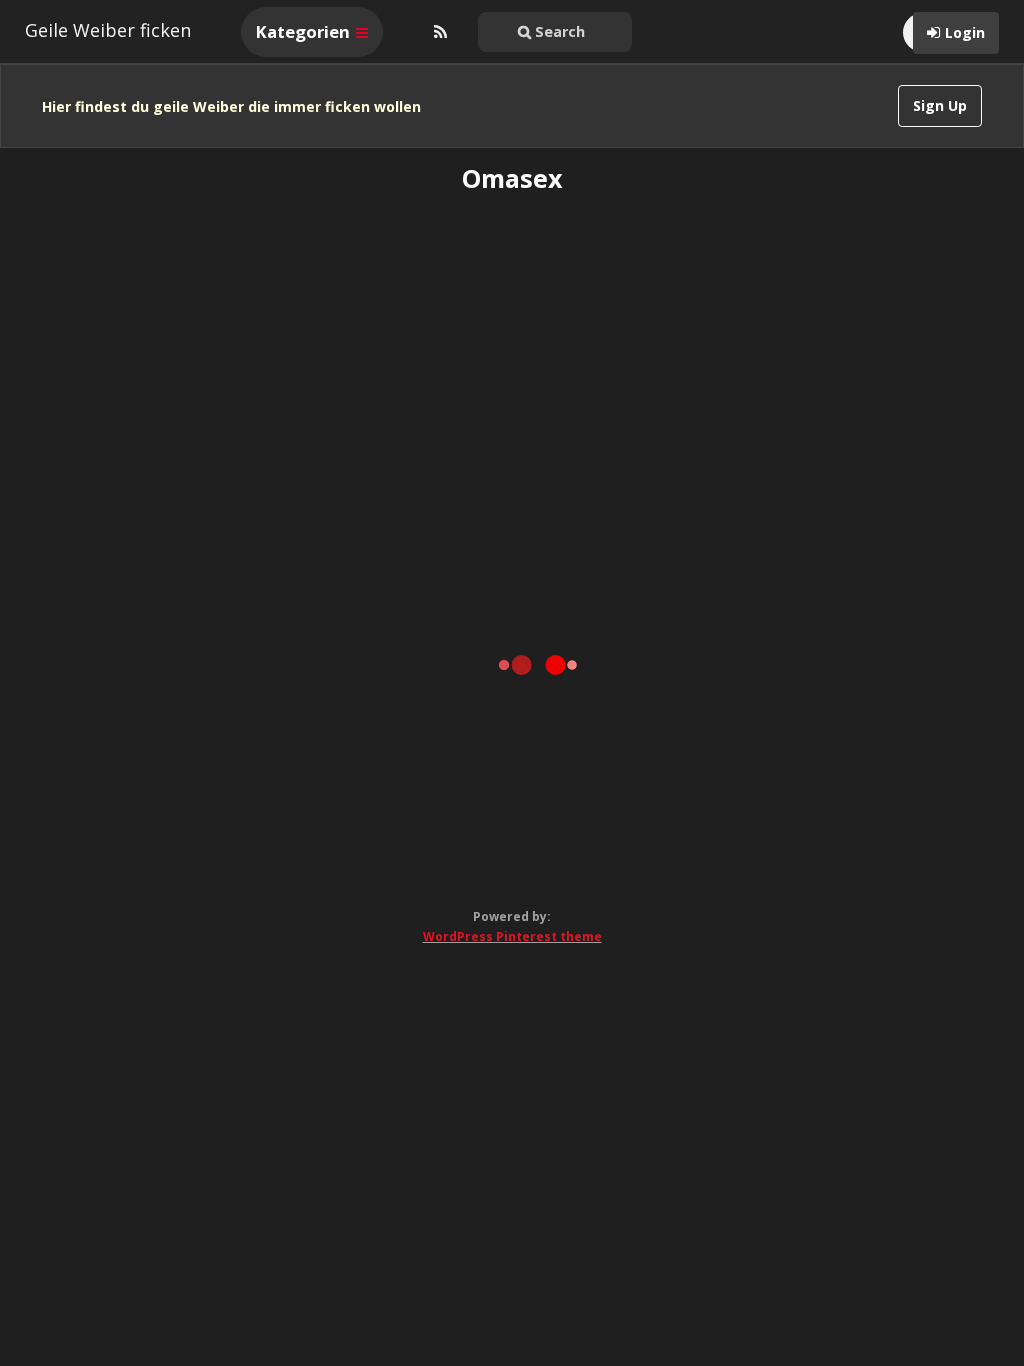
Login (965, 32)
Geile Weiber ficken (108, 30)
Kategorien (305, 31)
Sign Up (940, 105)
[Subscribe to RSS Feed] (438, 32)
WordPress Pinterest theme (512, 936)
